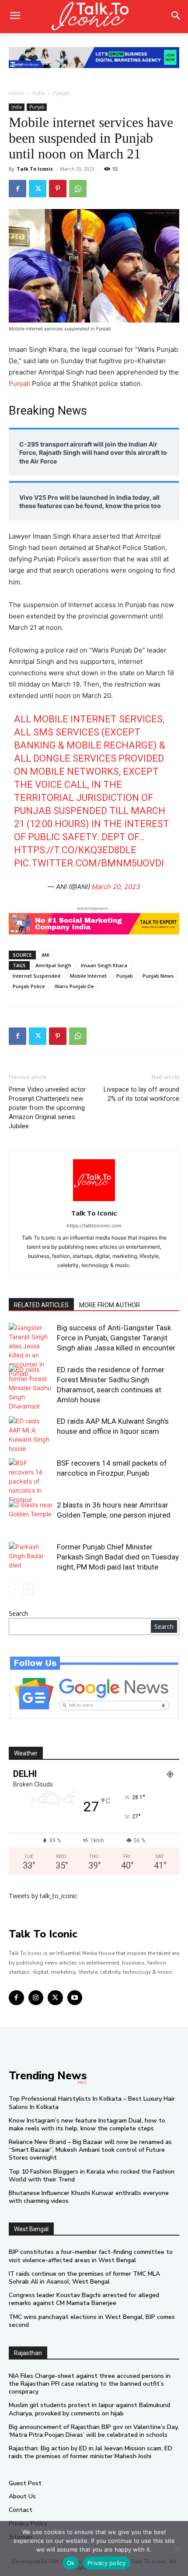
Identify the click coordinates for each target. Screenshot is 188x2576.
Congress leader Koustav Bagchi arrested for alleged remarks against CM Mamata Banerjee (84, 2299)
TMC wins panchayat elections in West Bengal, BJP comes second (92, 2321)
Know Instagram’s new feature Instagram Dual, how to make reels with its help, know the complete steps (87, 2124)
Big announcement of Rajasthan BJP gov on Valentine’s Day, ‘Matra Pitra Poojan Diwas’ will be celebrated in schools (94, 2431)
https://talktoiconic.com (94, 1226)
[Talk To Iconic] (94, 17)
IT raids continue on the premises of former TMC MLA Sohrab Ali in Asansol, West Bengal (84, 2278)
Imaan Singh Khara (104, 965)
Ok (71, 2563)
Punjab (61, 93)
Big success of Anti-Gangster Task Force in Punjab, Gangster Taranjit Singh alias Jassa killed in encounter (116, 1338)
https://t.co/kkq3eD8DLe (75, 850)
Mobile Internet (88, 976)
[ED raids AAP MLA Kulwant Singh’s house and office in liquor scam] (31, 1435)
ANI (45, 955)
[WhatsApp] (78, 189)
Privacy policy (107, 2563)
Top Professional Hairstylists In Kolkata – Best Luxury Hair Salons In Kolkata (92, 2103)
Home (16, 93)
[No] (177, 2549)
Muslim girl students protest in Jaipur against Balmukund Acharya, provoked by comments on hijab (89, 2409)
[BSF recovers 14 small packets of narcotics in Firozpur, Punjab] (31, 1481)
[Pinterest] (58, 189)
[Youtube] (75, 1998)
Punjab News (158, 976)
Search (18, 1613)
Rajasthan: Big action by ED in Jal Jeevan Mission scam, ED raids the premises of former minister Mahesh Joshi (91, 2452)
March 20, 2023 (116, 887)
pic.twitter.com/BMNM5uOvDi (89, 863)
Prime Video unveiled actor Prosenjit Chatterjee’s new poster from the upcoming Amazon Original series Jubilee (47, 1108)
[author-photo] (94, 1201)
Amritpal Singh (53, 965)
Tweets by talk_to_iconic (43, 1896)
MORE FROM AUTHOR (110, 1305)
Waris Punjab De (74, 986)
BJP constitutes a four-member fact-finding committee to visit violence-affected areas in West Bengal (91, 2256)
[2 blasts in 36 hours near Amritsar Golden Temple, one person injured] (31, 1515)
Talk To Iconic (35, 169)
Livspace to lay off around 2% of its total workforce (141, 1094)
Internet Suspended (37, 976)
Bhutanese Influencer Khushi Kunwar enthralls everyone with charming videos (89, 2197)
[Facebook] (17, 189)
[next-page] (28, 1589)
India (38, 93)
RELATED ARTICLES (41, 1305)
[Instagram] (36, 1998)
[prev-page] (14, 1589)
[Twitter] (38, 189)
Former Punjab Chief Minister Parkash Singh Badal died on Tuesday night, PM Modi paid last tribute (118, 1557)
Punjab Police (29, 986)
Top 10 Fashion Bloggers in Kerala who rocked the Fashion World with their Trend (92, 2176)
